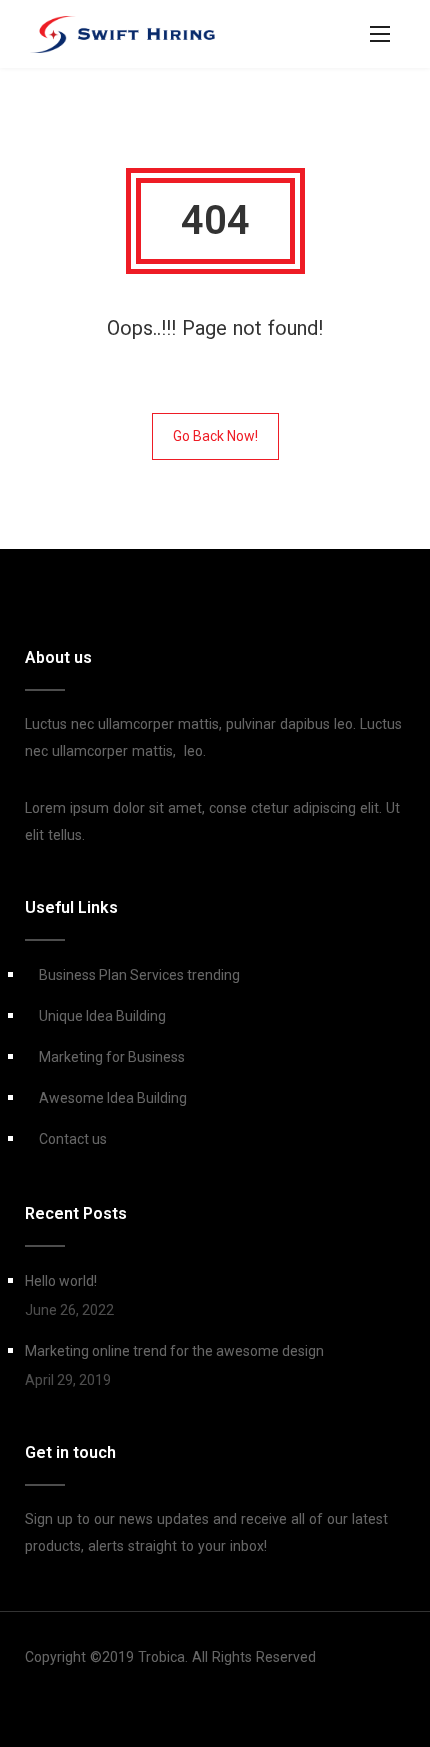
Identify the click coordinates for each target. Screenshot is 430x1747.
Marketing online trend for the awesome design (174, 1351)
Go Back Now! (215, 436)
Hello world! (61, 1281)
